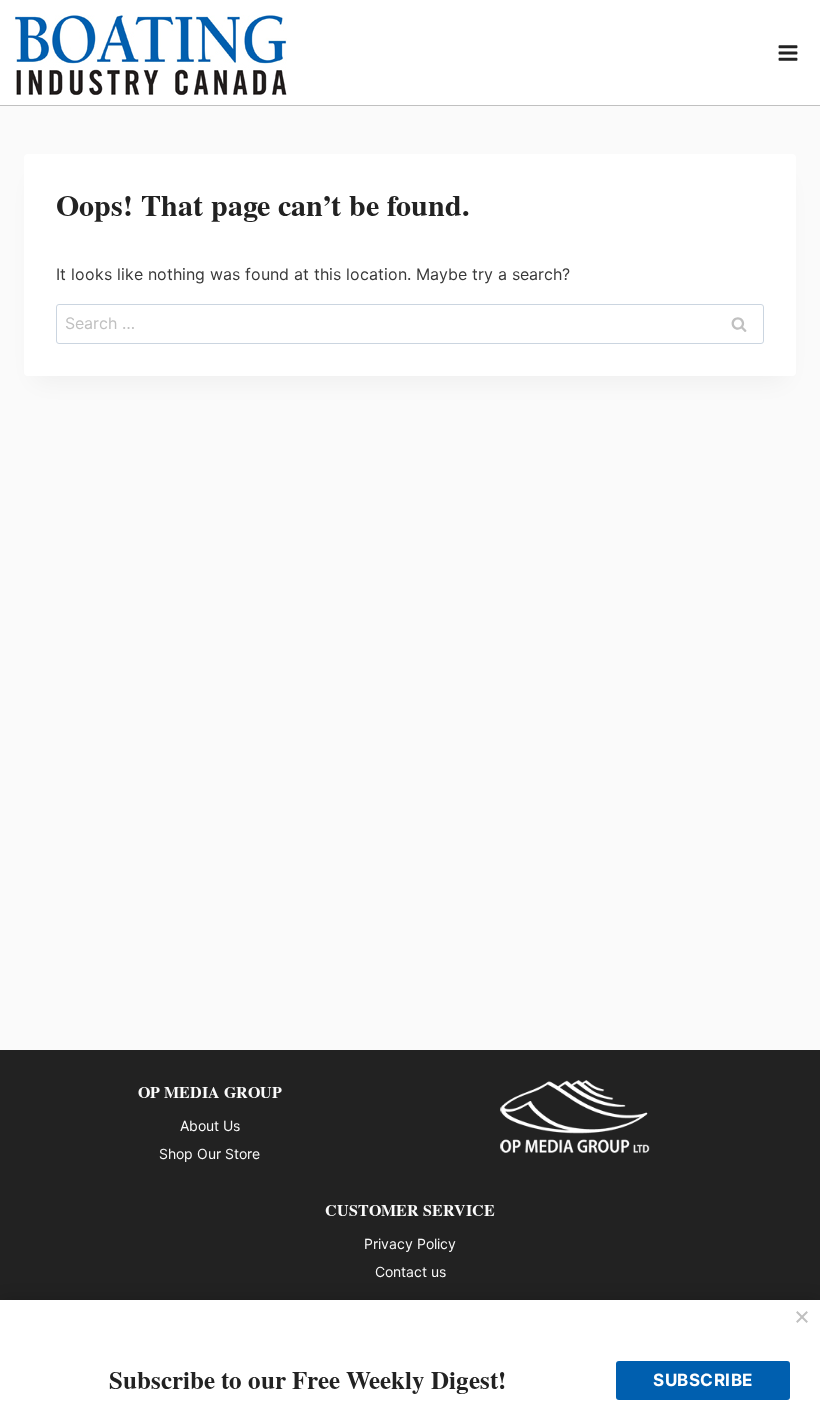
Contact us (410, 1271)
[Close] (802, 1318)
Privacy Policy (410, 1243)
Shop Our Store (209, 1153)
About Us (210, 1125)
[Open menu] (788, 52)
